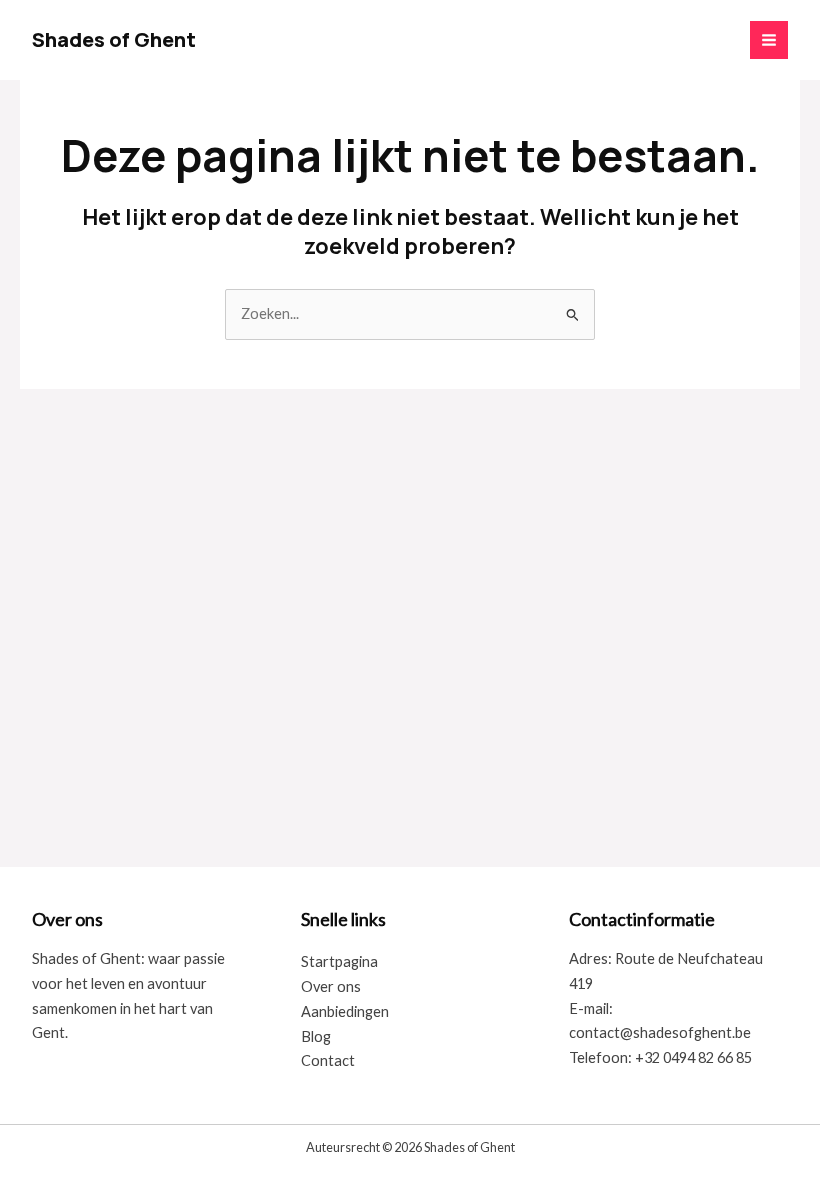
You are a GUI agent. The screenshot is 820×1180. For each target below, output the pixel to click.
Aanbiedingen (345, 1011)
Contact (328, 1060)
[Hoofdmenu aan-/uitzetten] (769, 40)
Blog (316, 1036)
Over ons (331, 986)
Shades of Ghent (114, 39)
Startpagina (339, 961)
